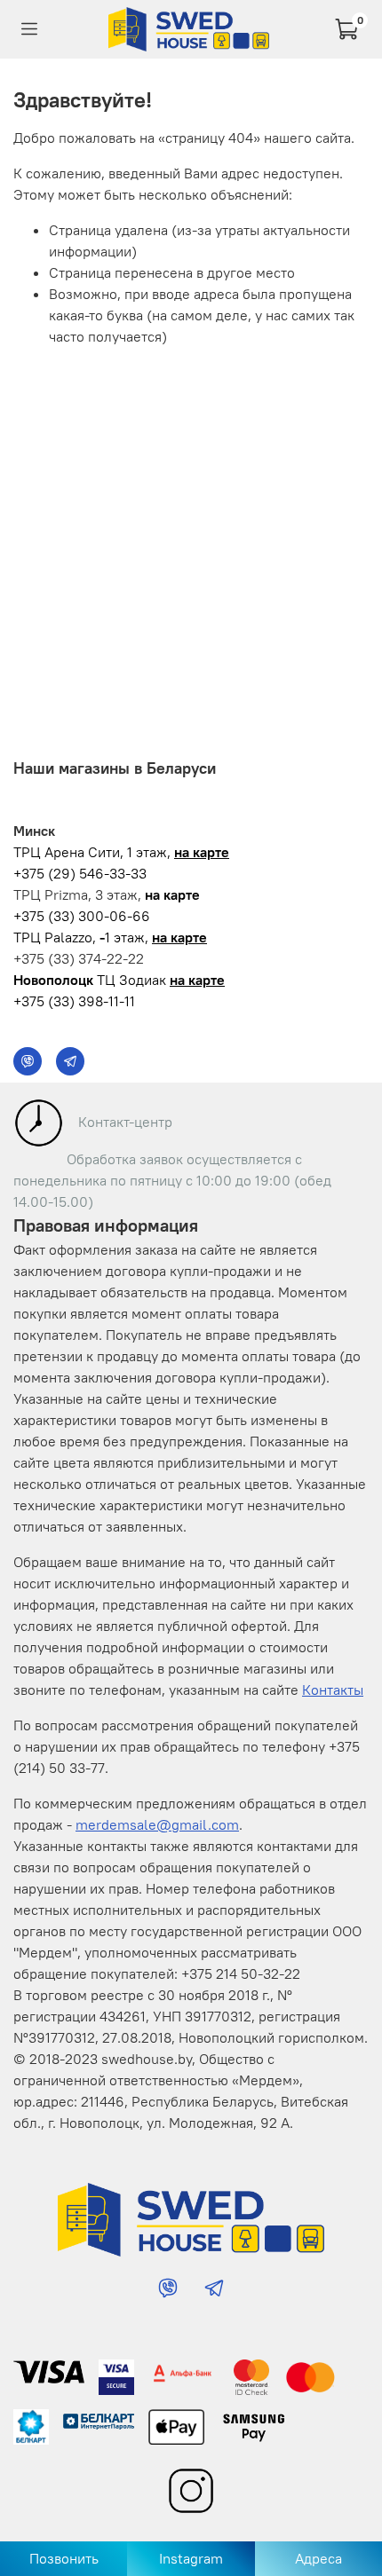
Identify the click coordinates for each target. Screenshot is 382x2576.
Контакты (333, 1690)
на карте (202, 852)
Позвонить (64, 2558)
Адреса (318, 2558)
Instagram (191, 2558)
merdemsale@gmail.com (157, 1824)
